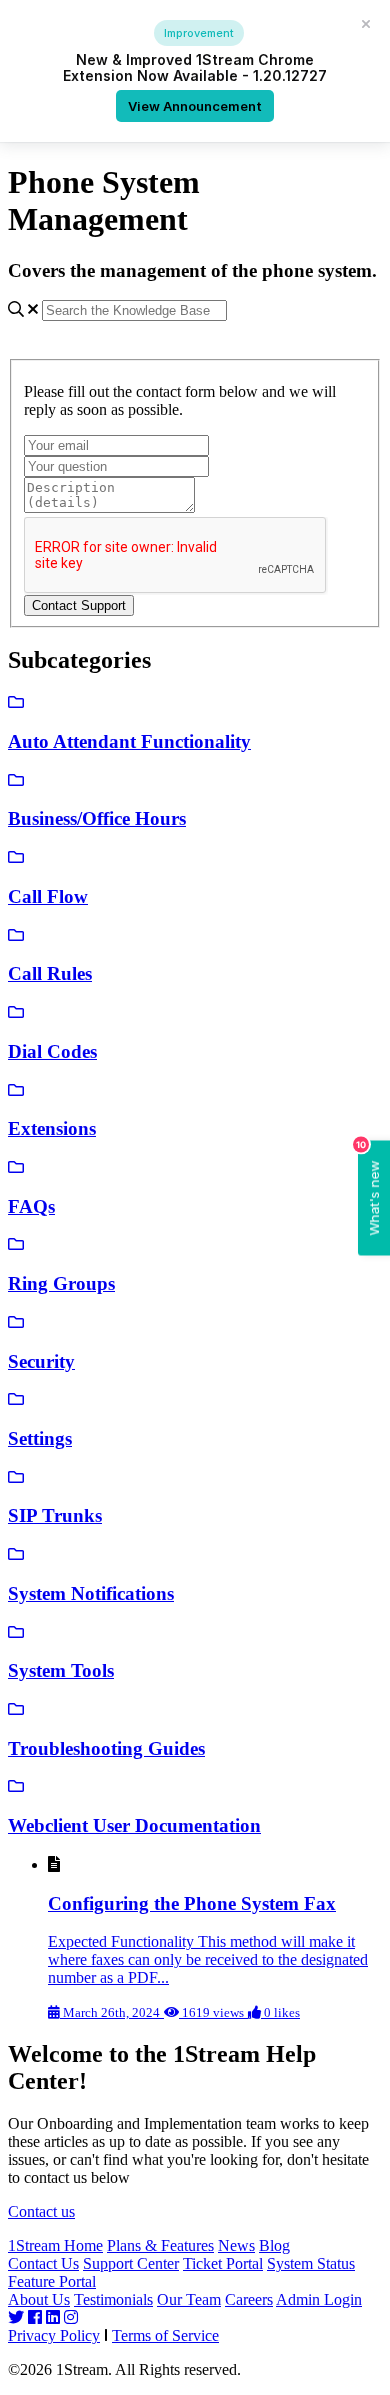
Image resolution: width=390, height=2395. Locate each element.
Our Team (189, 2299)
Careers (249, 2299)
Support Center (131, 2263)
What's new (370, 1187)
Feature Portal (52, 2281)
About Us (39, 2299)
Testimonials (113, 2299)
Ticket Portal (223, 2263)
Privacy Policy (54, 2335)
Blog (274, 2245)
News (236, 2245)
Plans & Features (160, 2245)
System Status (311, 2263)
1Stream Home (55, 2245)
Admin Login (319, 2299)
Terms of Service (165, 2335)
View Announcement (195, 106)
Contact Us (43, 2263)
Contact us (41, 2211)
